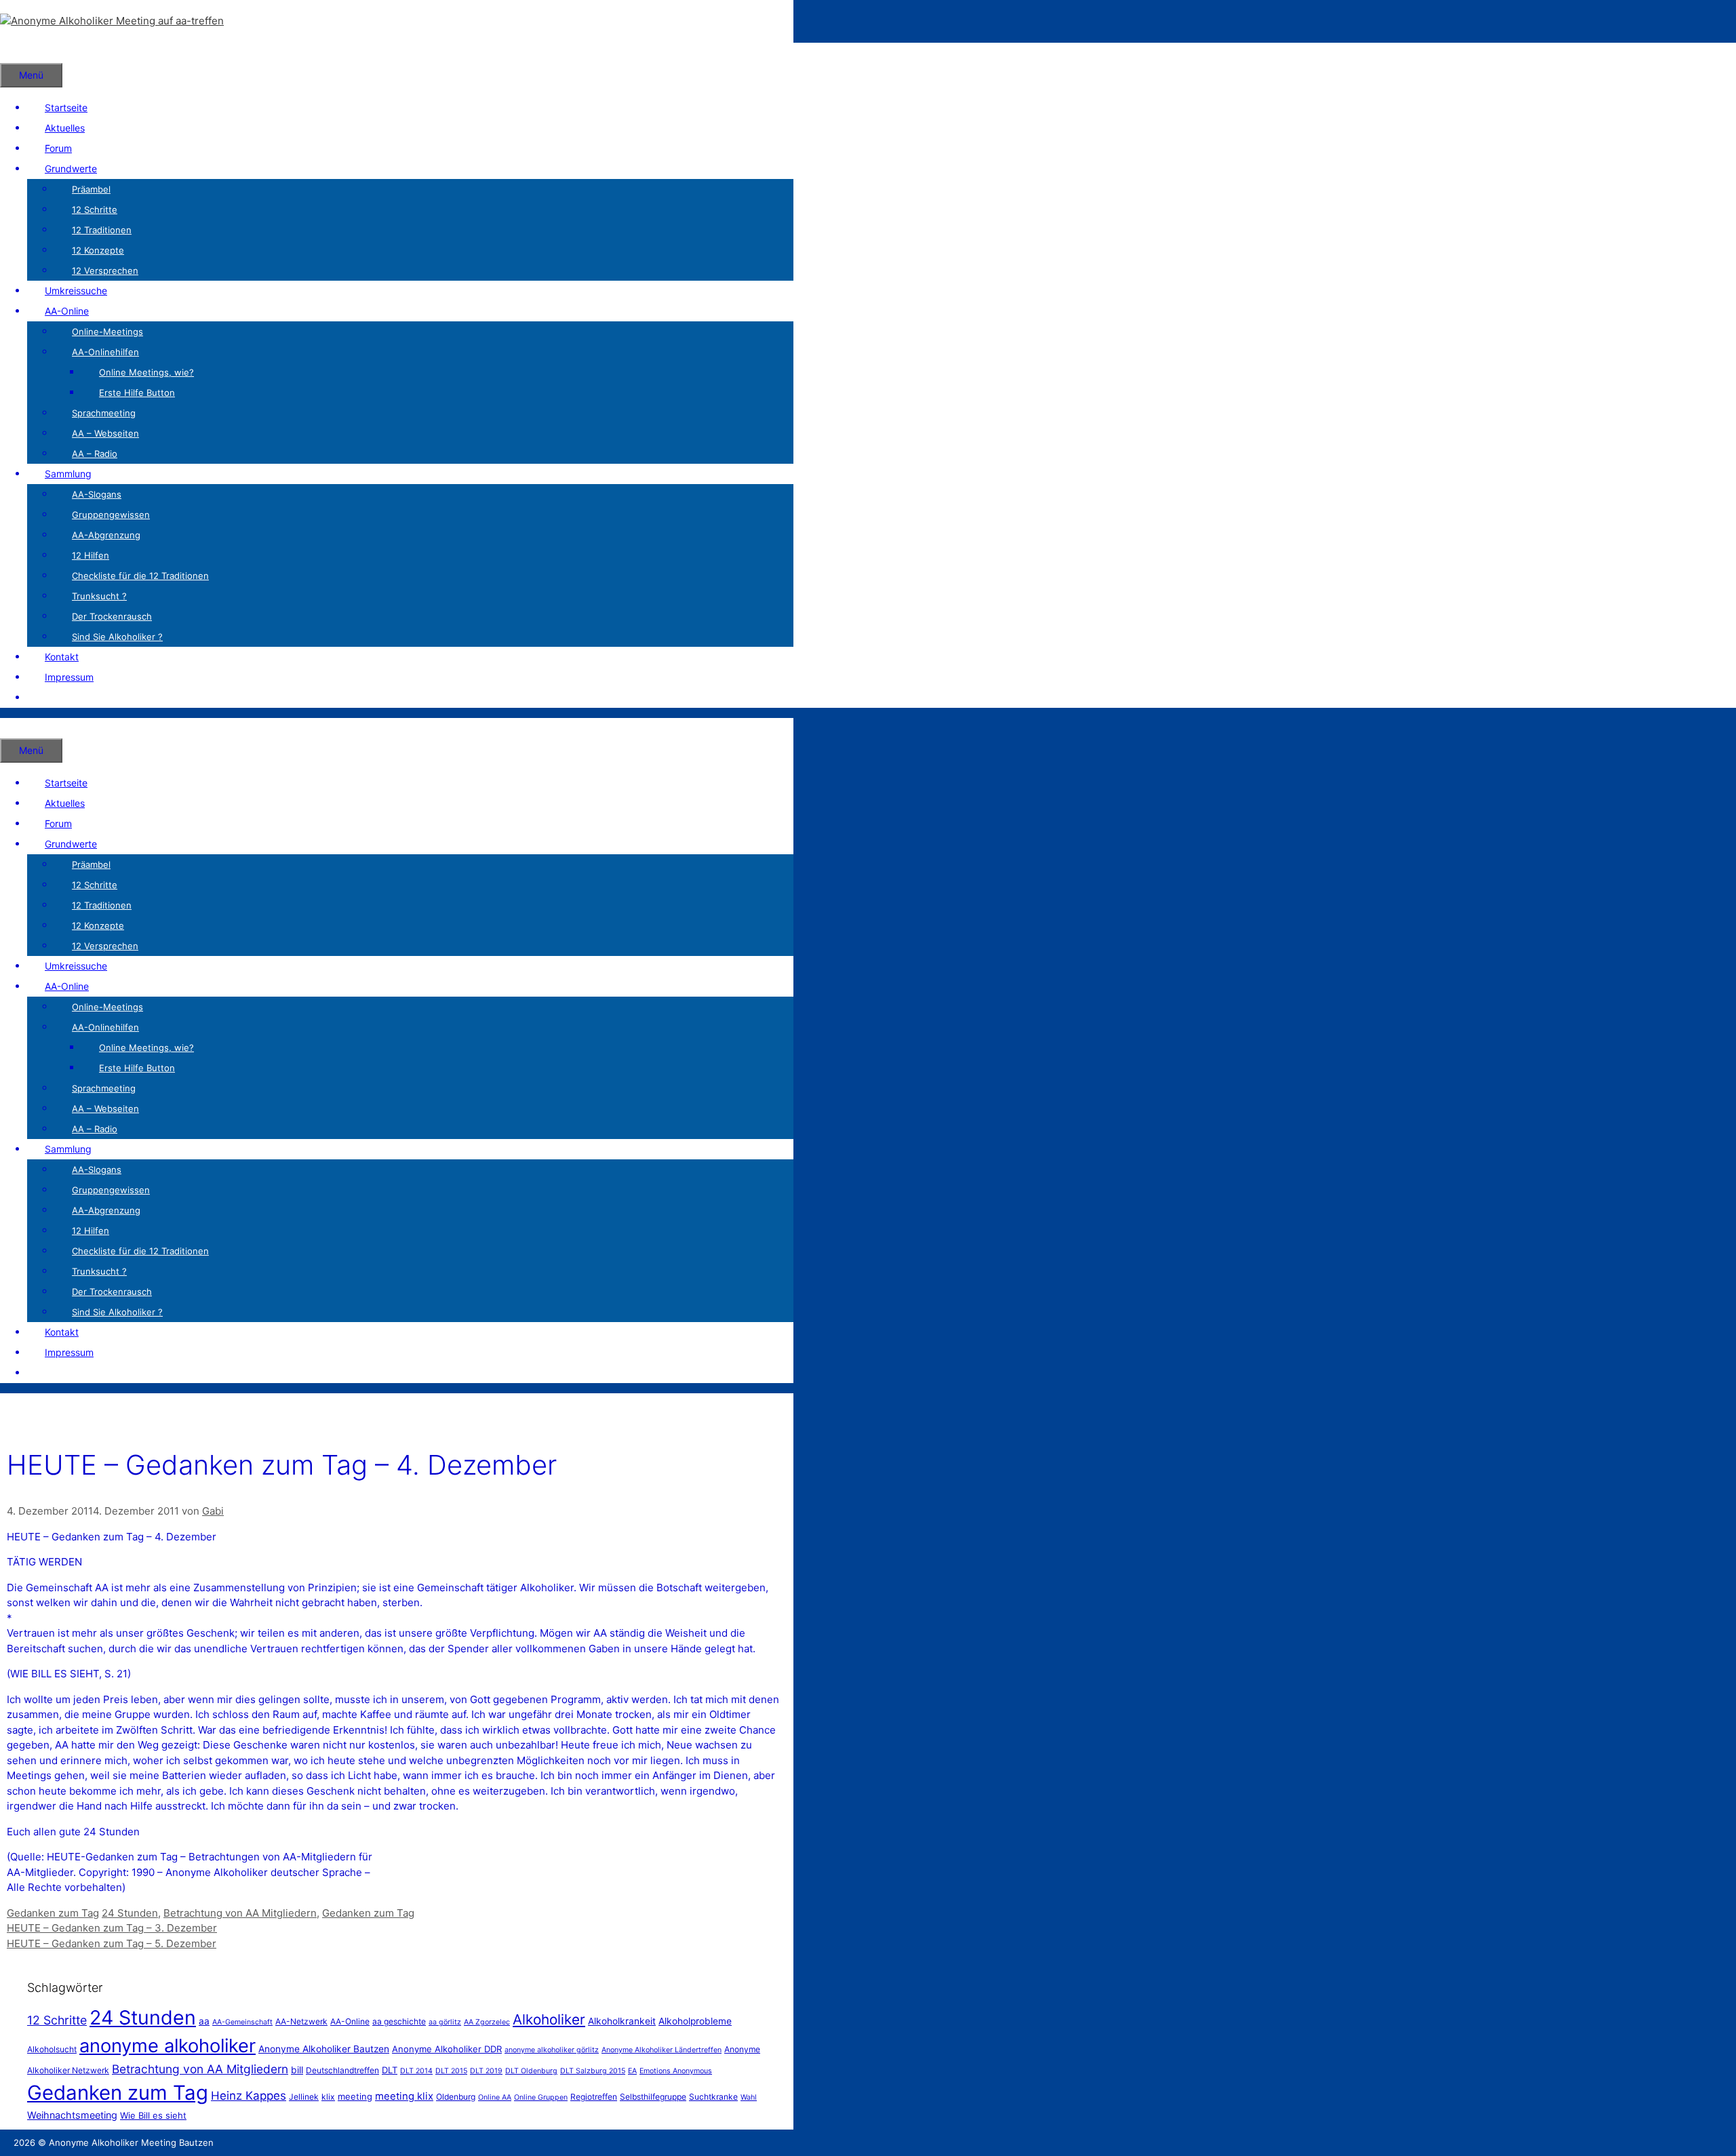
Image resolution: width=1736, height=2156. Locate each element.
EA (632, 2071)
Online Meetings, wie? (146, 372)
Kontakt (62, 657)
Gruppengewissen (111, 515)
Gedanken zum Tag (53, 1913)
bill (297, 2070)
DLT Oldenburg (531, 2071)
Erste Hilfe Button (137, 393)
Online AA (495, 2097)
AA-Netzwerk (301, 2021)
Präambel (91, 189)
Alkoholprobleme (695, 2021)
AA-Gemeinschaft (242, 2022)
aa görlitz (445, 2022)
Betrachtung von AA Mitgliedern (240, 1913)
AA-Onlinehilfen (105, 352)
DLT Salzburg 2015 (593, 2071)
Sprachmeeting (104, 413)
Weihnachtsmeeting (72, 2115)
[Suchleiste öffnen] (18, 53)
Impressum (69, 677)
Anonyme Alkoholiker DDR (447, 2049)
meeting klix (404, 2096)
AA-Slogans (97, 494)
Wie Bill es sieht (153, 2115)
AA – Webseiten (105, 433)
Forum (58, 148)
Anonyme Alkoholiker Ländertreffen (662, 2050)
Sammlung (68, 474)
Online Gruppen (541, 2097)
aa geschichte (399, 2021)
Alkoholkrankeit (622, 2021)
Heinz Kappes (249, 2096)
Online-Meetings (107, 332)
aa (204, 2021)
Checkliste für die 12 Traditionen (140, 576)
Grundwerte (71, 168)
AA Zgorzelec (487, 2022)
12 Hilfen (91, 555)
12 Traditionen (102, 230)
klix (328, 2097)
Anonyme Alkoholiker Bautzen (324, 2049)
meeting (355, 2096)
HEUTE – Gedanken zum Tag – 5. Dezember (112, 1943)
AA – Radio (95, 454)
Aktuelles (65, 128)
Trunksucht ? (99, 596)
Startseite (66, 107)
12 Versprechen (105, 271)
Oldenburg (456, 2097)
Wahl (749, 2097)
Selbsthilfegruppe (653, 2097)
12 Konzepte (98, 250)
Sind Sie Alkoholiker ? (117, 637)
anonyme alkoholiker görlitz (552, 2050)
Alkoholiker (549, 2019)
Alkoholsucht (52, 2049)
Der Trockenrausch (112, 616)
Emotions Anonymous (676, 2071)
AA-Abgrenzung (106, 535)
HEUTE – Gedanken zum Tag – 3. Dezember (112, 1928)
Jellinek (304, 2097)
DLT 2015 (451, 2071)
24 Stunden (130, 1913)
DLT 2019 (486, 2071)
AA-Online (67, 311)
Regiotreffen (594, 2097)
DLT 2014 (416, 2071)
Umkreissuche (76, 291)
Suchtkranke (713, 2097)
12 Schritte (95, 209)
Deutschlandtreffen (342, 2070)
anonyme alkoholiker (167, 2046)
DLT (390, 2070)
